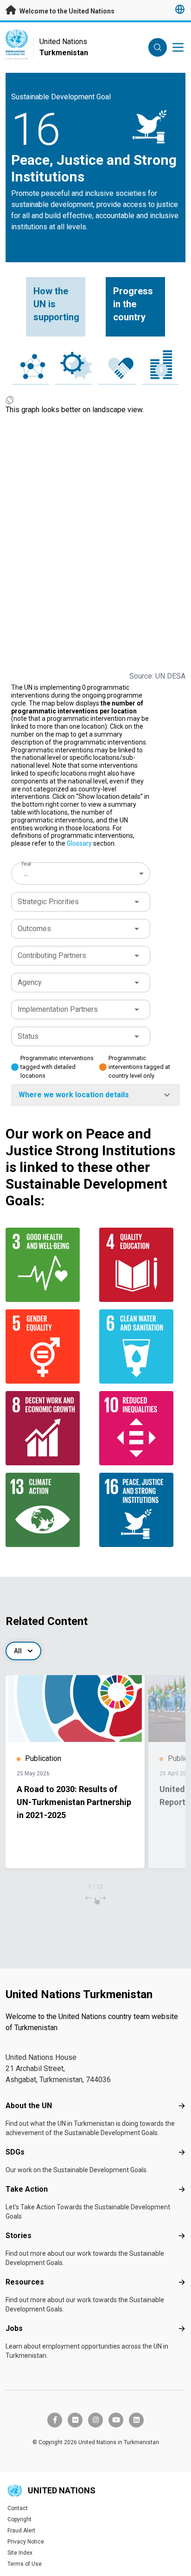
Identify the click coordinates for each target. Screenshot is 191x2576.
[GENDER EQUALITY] (49, 1346)
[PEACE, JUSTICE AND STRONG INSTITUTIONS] (142, 1510)
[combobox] (82, 874)
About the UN (29, 2106)
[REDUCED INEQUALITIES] (142, 1428)
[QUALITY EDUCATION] (142, 1265)
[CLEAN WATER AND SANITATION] (142, 1346)
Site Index (20, 2553)
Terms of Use (25, 2564)
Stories (19, 2236)
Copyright (19, 2519)
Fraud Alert (21, 2531)
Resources (25, 2282)
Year (26, 864)
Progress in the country (133, 304)
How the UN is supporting (56, 304)
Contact (18, 2508)
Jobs (14, 2328)
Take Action (27, 2189)
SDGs (15, 2152)
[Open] (137, 902)
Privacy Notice (26, 2542)
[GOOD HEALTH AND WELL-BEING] (49, 1265)
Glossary (79, 843)
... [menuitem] (26, 873)
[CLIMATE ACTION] (49, 1510)
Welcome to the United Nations (66, 11)
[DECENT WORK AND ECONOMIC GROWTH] (49, 1428)
